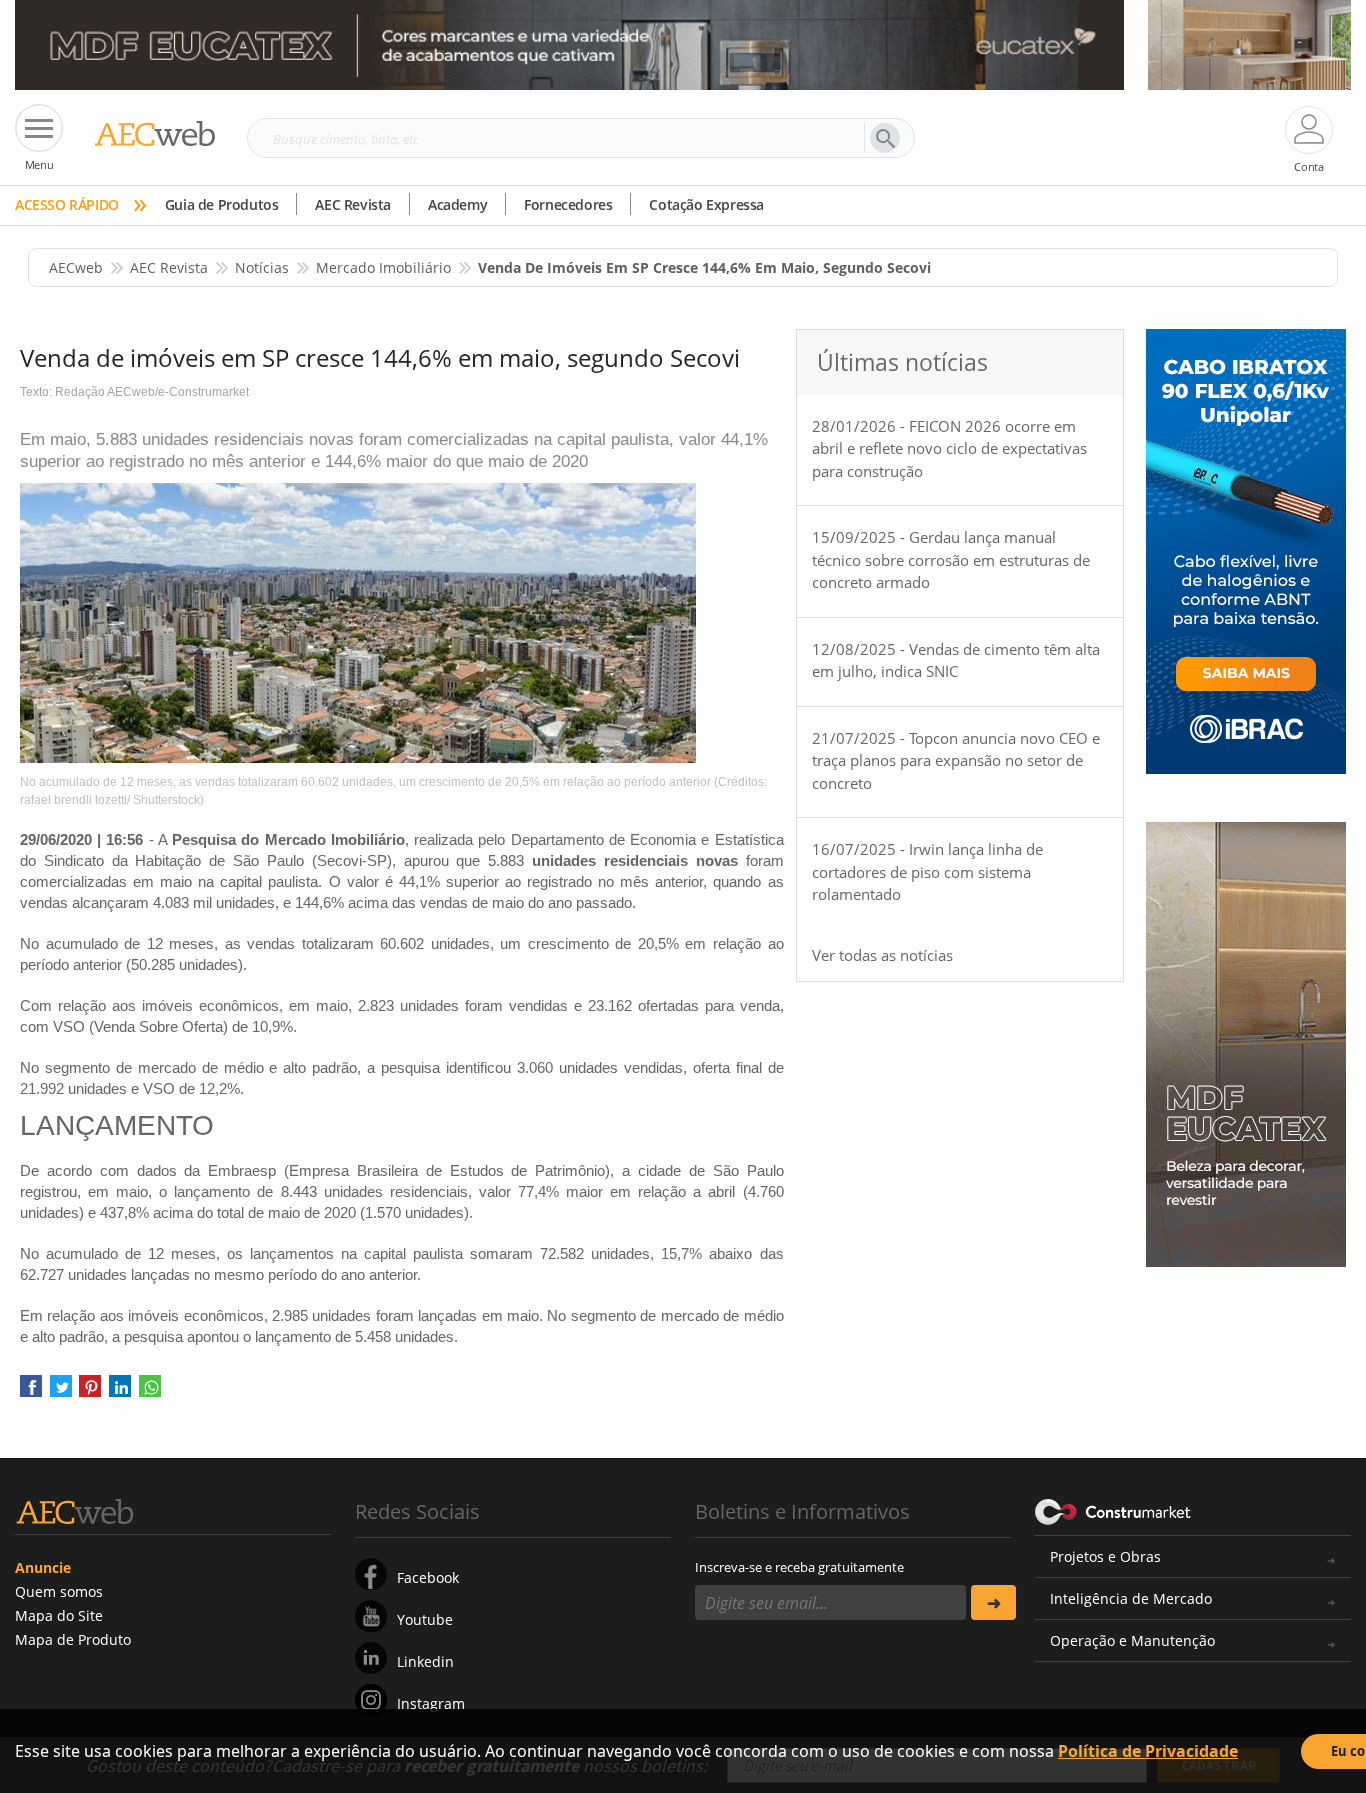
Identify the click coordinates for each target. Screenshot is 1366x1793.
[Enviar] (993, 1602)
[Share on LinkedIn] (120, 1392)
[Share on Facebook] (31, 1392)
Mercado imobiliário (383, 267)
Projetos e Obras (1105, 1556)
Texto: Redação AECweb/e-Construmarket (134, 392)
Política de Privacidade (1148, 1751)
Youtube (425, 1619)
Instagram (431, 1703)
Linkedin (425, 1661)
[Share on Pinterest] (90, 1392)
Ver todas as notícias (882, 955)
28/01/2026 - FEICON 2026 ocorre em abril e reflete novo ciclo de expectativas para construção (949, 448)
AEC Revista (353, 204)
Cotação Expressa (706, 204)
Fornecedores (568, 204)
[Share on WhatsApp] (150, 1392)
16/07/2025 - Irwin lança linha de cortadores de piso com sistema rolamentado (927, 871)
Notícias (262, 267)
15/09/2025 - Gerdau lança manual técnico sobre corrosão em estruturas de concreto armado (951, 559)
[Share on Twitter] (61, 1392)
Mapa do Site (59, 1615)
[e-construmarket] (1113, 1510)
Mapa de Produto (73, 1639)
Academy (457, 204)
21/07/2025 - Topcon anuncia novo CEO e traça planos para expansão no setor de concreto (956, 760)
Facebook (428, 1577)
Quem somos (59, 1591)
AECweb (76, 267)
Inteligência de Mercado (1131, 1598)
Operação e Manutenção (1132, 1640)
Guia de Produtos (222, 204)
